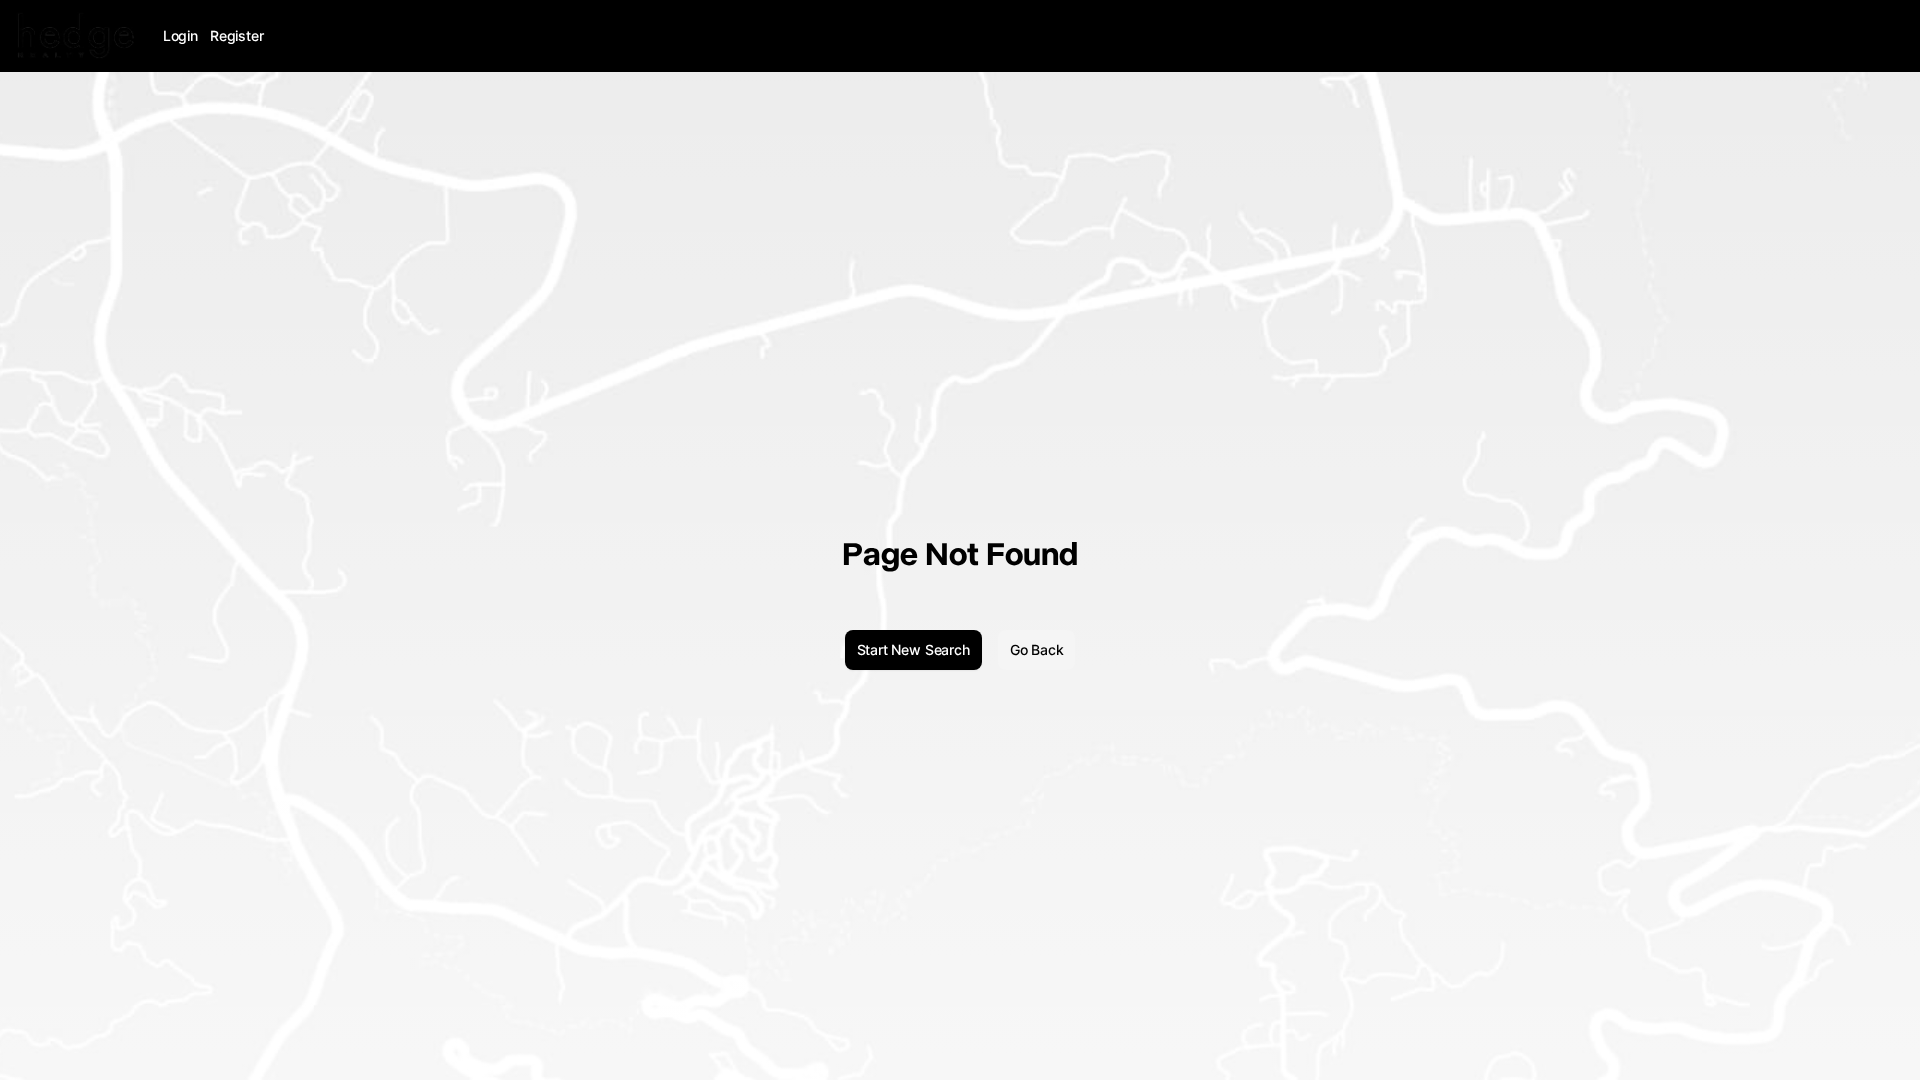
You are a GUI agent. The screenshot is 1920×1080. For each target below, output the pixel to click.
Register (237, 35)
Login (180, 35)
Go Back (1037, 649)
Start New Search (913, 649)
